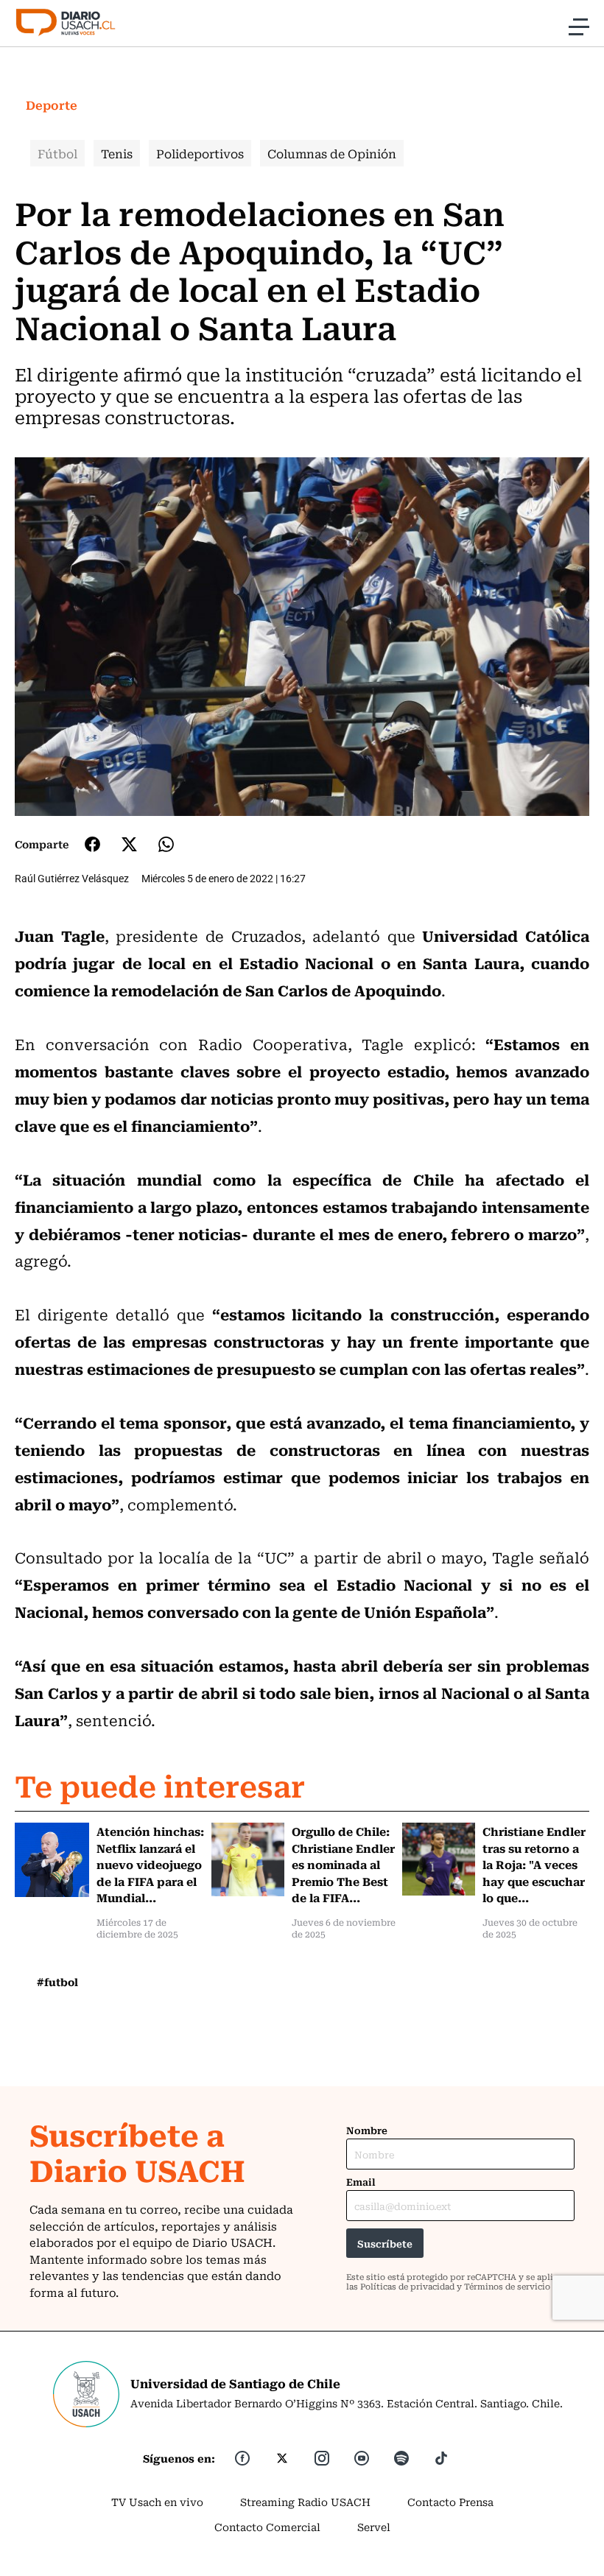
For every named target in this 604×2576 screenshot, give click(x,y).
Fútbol (57, 153)
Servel (374, 2527)
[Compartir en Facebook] (92, 844)
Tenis (117, 153)
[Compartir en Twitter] (129, 844)
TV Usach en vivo (157, 2502)
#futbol (57, 1982)
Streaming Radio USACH (305, 2502)
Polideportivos (200, 153)
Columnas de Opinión (332, 153)
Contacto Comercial (267, 2527)
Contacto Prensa (450, 2502)
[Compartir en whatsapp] (166, 844)
